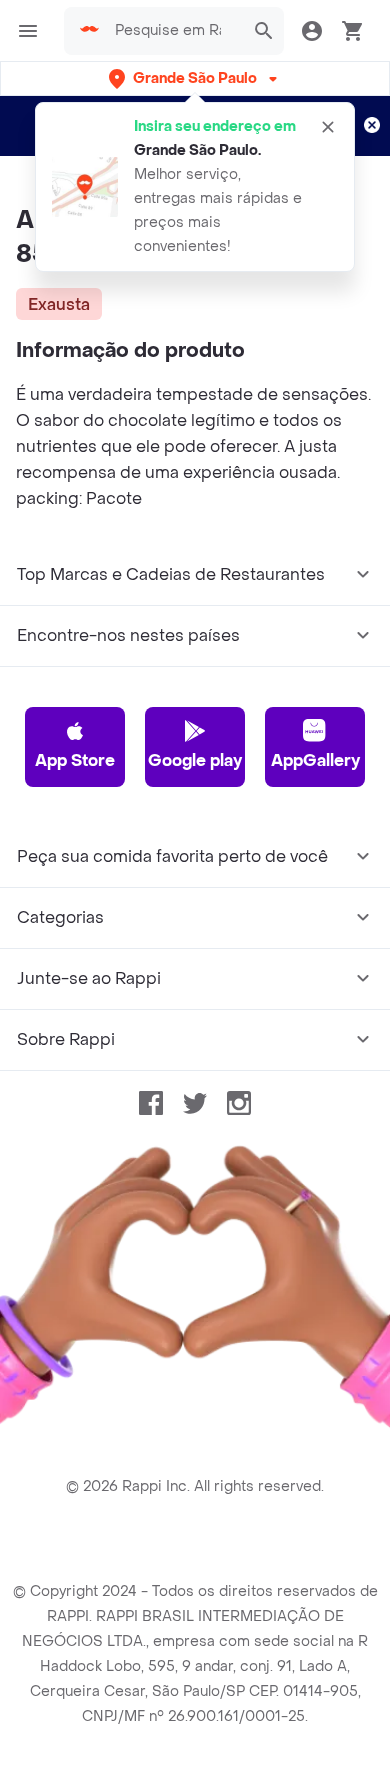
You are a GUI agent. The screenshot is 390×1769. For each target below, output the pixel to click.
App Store (75, 760)
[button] (195, 78)
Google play (195, 760)
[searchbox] (174, 31)
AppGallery (315, 760)
